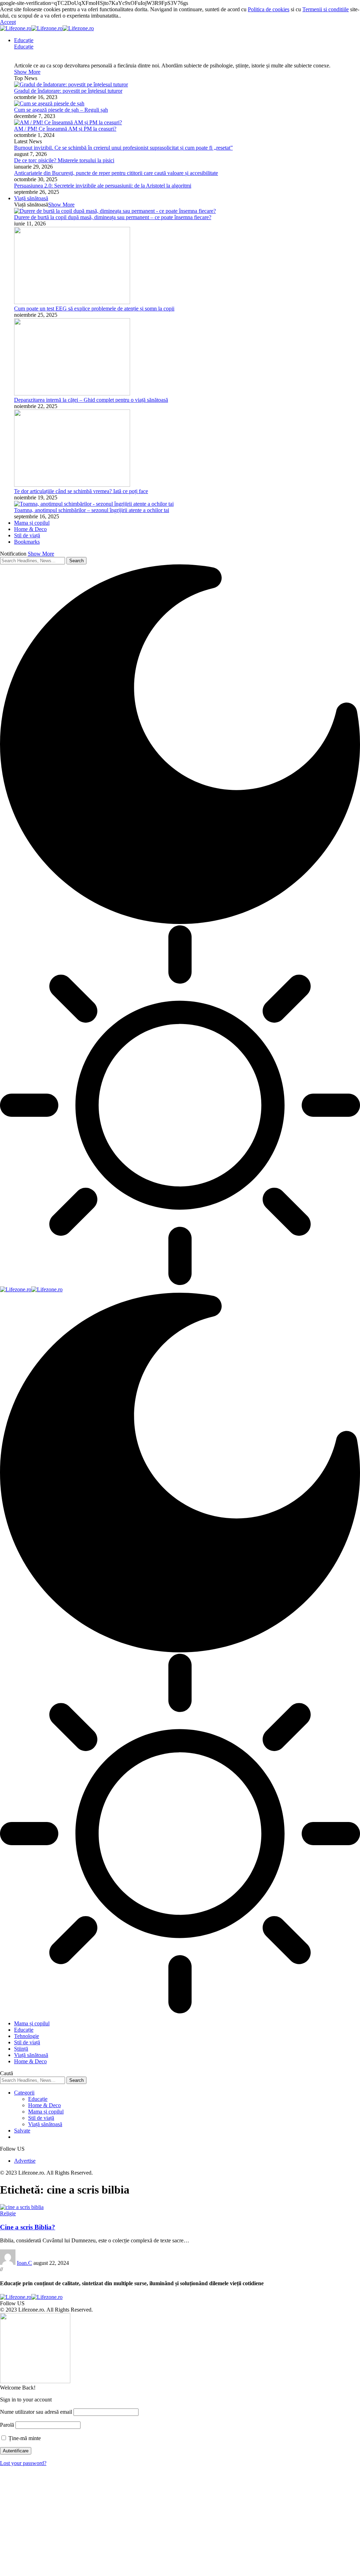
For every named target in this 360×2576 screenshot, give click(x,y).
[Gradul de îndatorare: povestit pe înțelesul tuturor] (71, 84)
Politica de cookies (269, 9)
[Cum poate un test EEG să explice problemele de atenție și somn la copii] (72, 302)
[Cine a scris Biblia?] (22, 2207)
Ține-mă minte (24, 2438)
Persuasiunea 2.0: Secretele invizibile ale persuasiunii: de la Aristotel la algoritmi (103, 186)
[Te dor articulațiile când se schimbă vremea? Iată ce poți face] (72, 485)
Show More (41, 554)
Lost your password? (23, 2463)
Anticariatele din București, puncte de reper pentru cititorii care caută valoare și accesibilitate (116, 173)
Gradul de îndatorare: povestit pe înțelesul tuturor (68, 91)
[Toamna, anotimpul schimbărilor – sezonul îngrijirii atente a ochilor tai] (94, 504)
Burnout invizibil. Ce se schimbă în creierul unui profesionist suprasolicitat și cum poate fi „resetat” (123, 148)
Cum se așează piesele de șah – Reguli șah (61, 110)
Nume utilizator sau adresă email (36, 2412)
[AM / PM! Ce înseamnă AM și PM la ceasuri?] (68, 122)
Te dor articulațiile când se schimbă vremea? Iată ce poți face (81, 491)
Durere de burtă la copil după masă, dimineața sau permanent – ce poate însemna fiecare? (113, 217)
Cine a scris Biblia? (28, 2227)
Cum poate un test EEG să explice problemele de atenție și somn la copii (94, 309)
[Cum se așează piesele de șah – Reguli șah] (49, 103)
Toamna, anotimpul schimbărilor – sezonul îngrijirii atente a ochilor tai (92, 510)
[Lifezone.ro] (47, 28)
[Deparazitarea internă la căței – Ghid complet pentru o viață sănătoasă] (72, 394)
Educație (24, 47)
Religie (8, 2213)
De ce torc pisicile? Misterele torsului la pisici (64, 160)
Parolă (7, 2425)
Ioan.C (24, 2263)
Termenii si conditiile (326, 9)
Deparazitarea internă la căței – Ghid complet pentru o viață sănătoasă (91, 400)
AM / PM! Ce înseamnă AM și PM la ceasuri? (65, 129)
